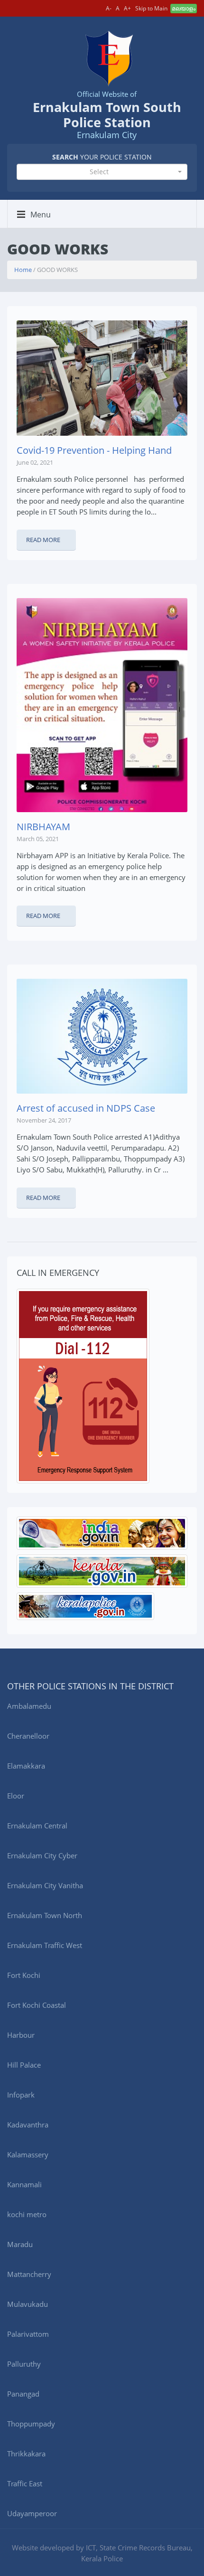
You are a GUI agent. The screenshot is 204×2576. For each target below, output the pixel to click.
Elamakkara (26, 1766)
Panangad (23, 2394)
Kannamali (24, 2184)
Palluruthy (24, 2364)
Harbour (21, 2035)
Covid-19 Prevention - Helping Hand (94, 450)
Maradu (20, 2244)
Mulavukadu (28, 2304)
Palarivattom (28, 2334)
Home (23, 270)
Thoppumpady (31, 2424)
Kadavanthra (28, 2125)
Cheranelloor (28, 1736)
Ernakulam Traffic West (45, 1945)
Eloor (16, 1796)
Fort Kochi (24, 1975)
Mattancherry (29, 2274)
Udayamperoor (32, 2513)
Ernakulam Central (37, 1826)
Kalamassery (28, 2154)
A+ (127, 8)
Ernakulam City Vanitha (45, 1885)
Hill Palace (24, 2065)
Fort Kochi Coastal (37, 2005)
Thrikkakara (26, 2454)
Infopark (21, 2095)
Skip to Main (151, 8)
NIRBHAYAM (43, 827)
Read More (43, 540)
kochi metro (27, 2214)
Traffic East (25, 2483)
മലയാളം (184, 8)
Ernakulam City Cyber (42, 1855)
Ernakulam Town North (45, 1915)
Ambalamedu (29, 1706)
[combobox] (102, 172)
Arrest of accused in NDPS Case (86, 1108)
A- (109, 8)
